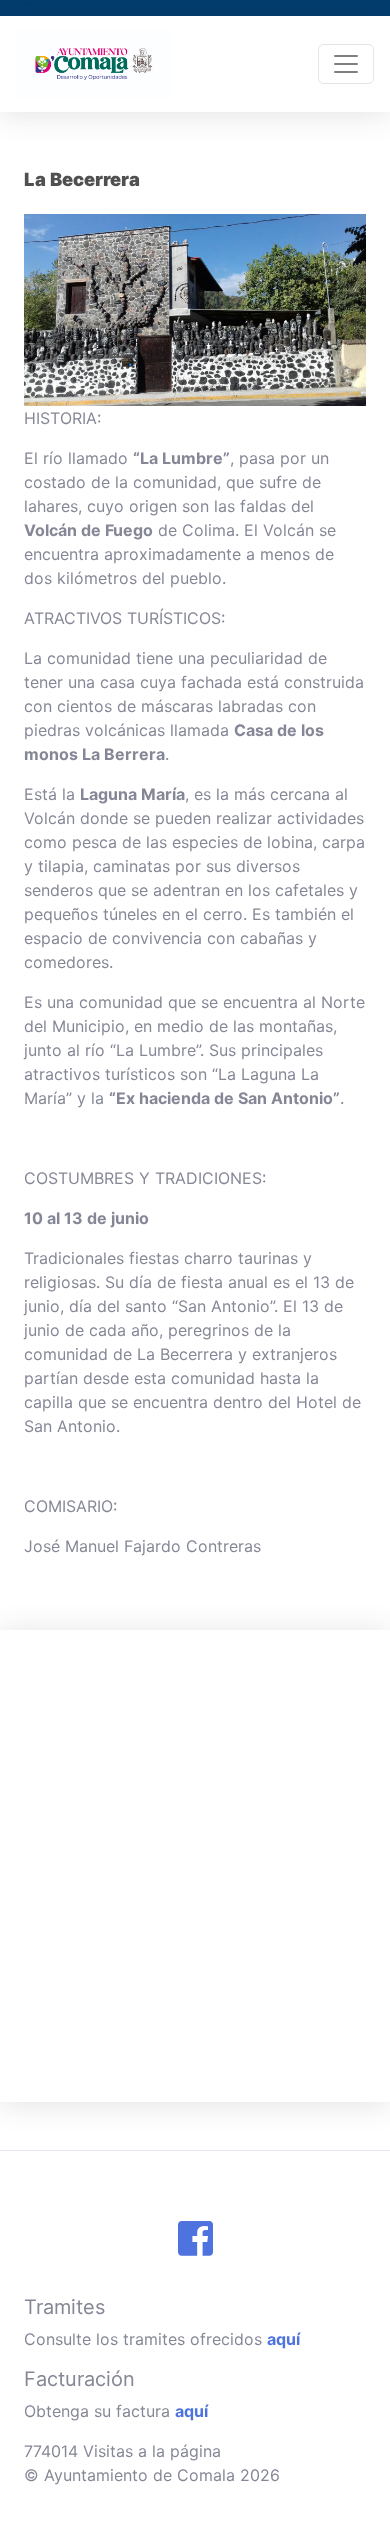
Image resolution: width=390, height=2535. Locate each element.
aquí (283, 2339)
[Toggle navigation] (346, 64)
